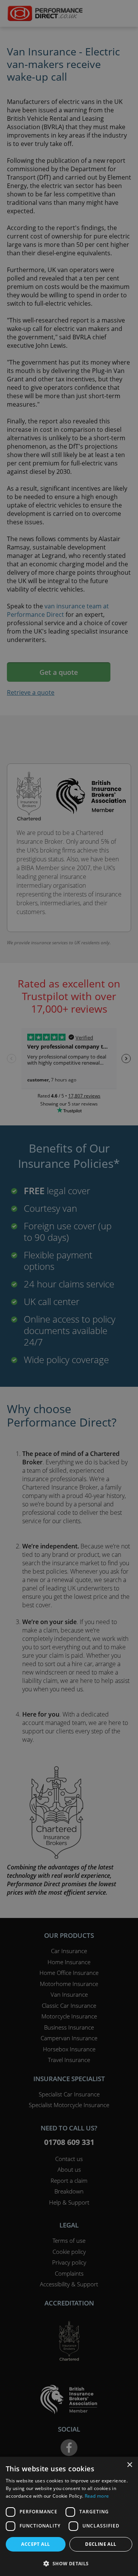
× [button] (129, 2465)
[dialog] (69, 1288)
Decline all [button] (101, 2544)
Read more (97, 2496)
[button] (69, 2563)
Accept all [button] (35, 2544)
